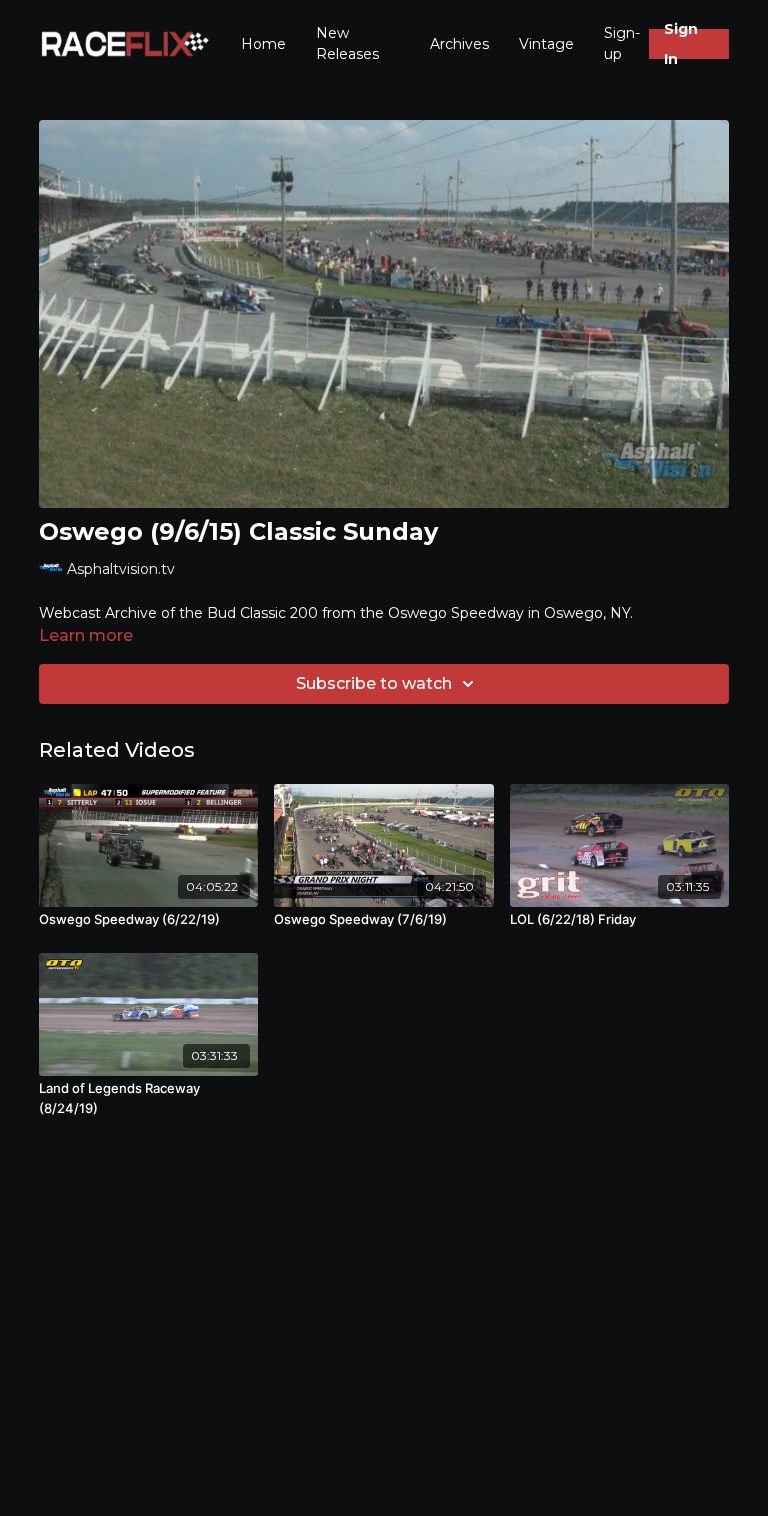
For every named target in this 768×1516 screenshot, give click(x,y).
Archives (459, 44)
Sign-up (622, 43)
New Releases (347, 43)
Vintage (546, 44)
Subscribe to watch (374, 683)
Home (263, 44)
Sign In (681, 44)
